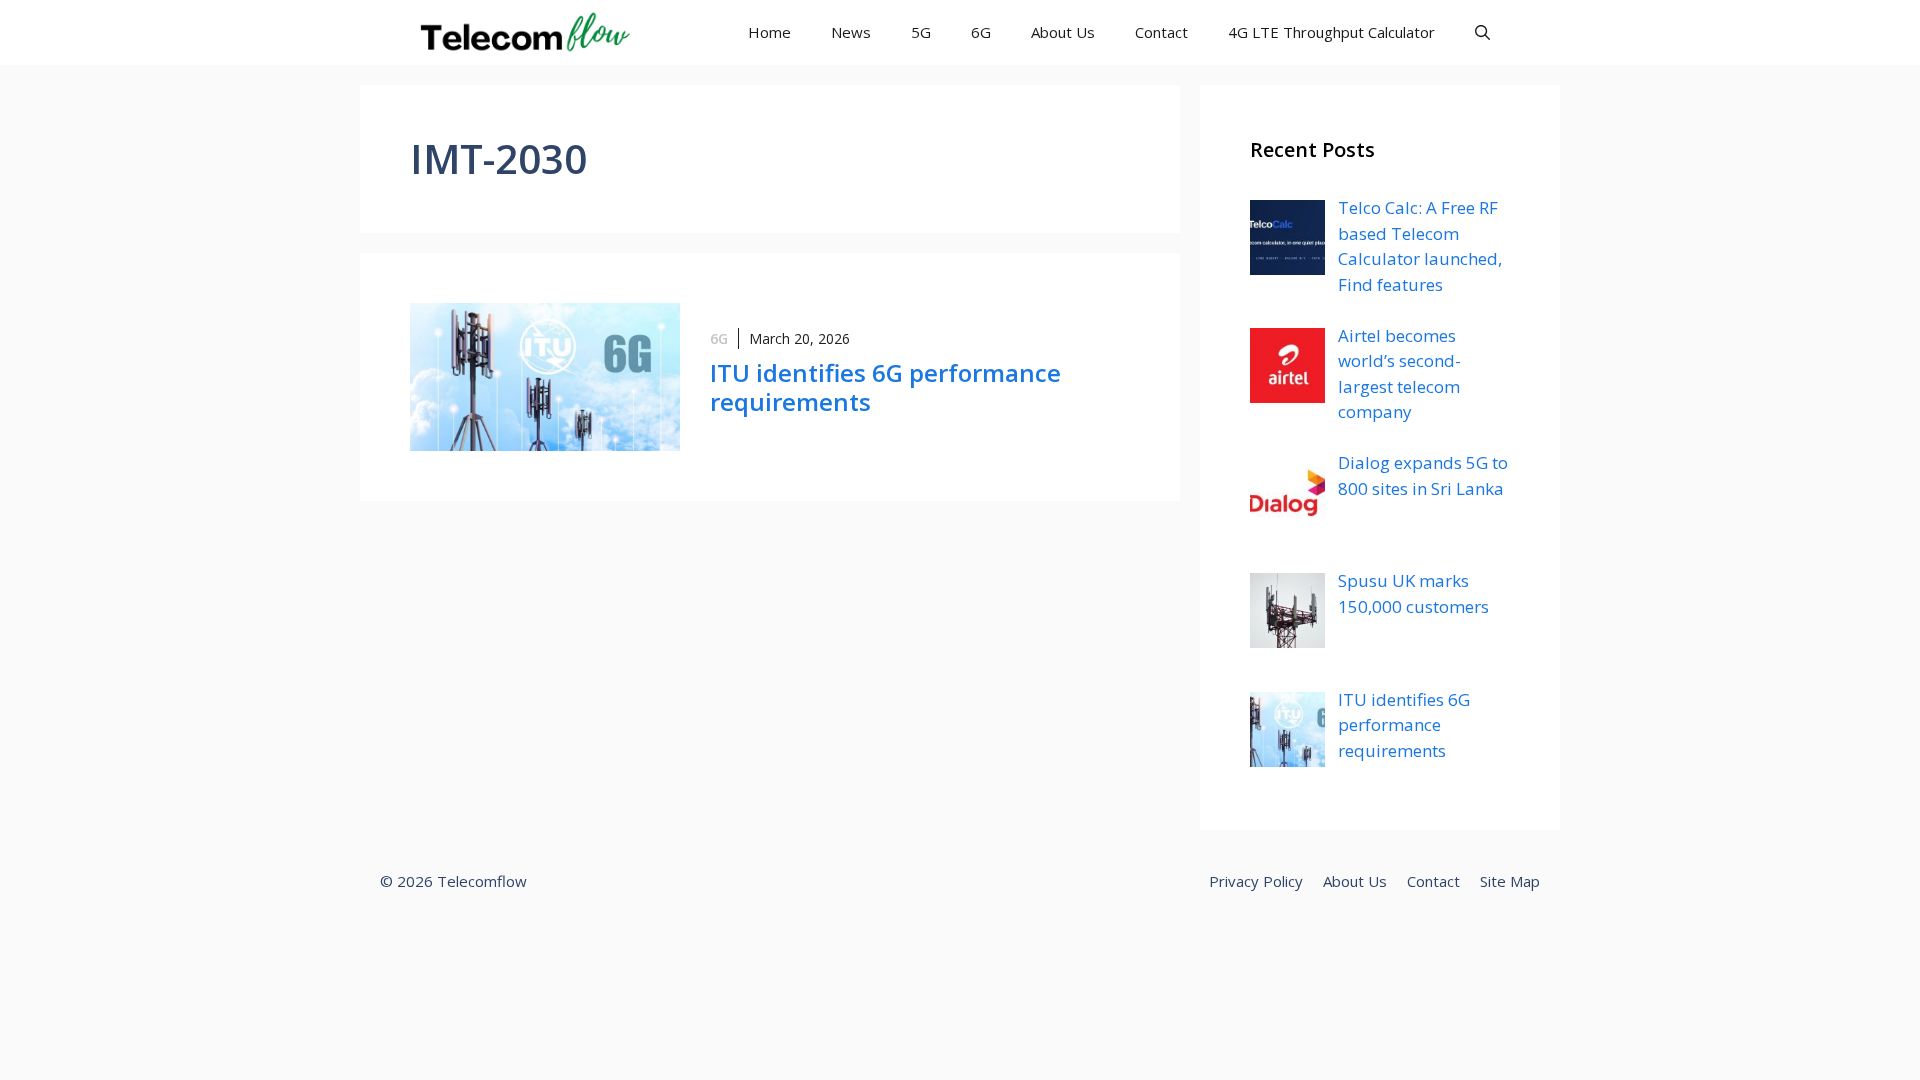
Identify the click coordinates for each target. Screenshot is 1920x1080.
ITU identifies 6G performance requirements (885, 387)
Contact (1161, 32)
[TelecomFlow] (522, 32)
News (851, 32)
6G (981, 32)
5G (921, 32)
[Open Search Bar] (1482, 32)
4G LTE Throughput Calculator (1331, 32)
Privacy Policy (1256, 881)
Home (769, 32)
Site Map (1510, 881)
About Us (1063, 32)
